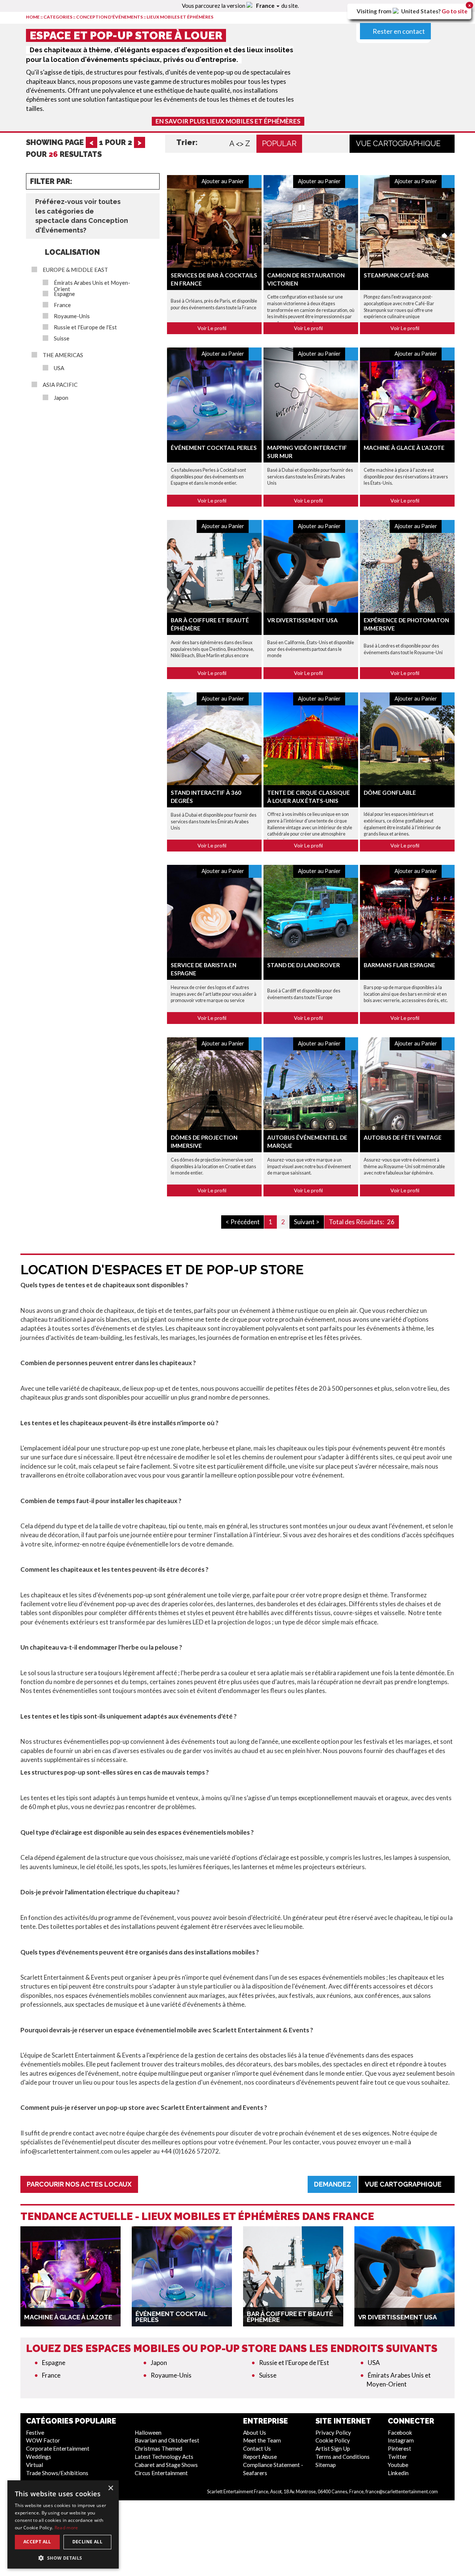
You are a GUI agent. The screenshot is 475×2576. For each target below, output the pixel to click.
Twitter (397, 2457)
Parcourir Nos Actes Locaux (79, 2184)
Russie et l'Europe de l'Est (85, 327)
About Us (255, 2432)
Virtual (35, 2465)
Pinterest (399, 2448)
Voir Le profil (212, 328)
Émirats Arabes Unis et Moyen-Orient (92, 286)
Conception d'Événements (109, 17)
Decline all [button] (87, 2542)
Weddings (39, 2457)
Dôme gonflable (390, 793)
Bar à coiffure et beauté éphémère (290, 2317)
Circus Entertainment (161, 2473)
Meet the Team (262, 2440)
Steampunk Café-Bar (396, 275)
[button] (63, 2558)
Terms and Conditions (343, 2457)
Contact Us (257, 2448)
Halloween (148, 2432)
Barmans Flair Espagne (399, 965)
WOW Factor (43, 2440)
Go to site (455, 11)
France (62, 305)
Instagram (401, 2440)
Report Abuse (260, 2457)
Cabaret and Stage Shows (166, 2465)
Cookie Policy (333, 2440)
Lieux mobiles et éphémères (180, 17)
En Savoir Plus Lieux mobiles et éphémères (228, 121)
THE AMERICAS (63, 355)
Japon (61, 398)
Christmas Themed (158, 2448)
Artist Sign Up (333, 2448)
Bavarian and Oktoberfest (167, 2440)
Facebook (400, 2432)
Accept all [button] (37, 2542)
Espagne (64, 294)
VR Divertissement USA (302, 620)
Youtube (398, 2465)
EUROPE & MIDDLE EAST (75, 270)
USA (59, 368)
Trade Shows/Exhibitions (57, 2473)
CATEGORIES (58, 17)
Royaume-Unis (72, 316)
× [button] (110, 2488)
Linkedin (398, 2473)
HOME (33, 17)
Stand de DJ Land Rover (304, 965)
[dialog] (63, 2524)
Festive (35, 2432)
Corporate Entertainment (58, 2448)
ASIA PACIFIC (60, 385)
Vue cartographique (399, 144)
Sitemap (326, 2465)
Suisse (62, 338)
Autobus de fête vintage (403, 1137)
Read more (66, 2528)
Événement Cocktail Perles (214, 448)
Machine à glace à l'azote (404, 448)
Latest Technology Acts (164, 2457)
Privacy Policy (333, 2432)
